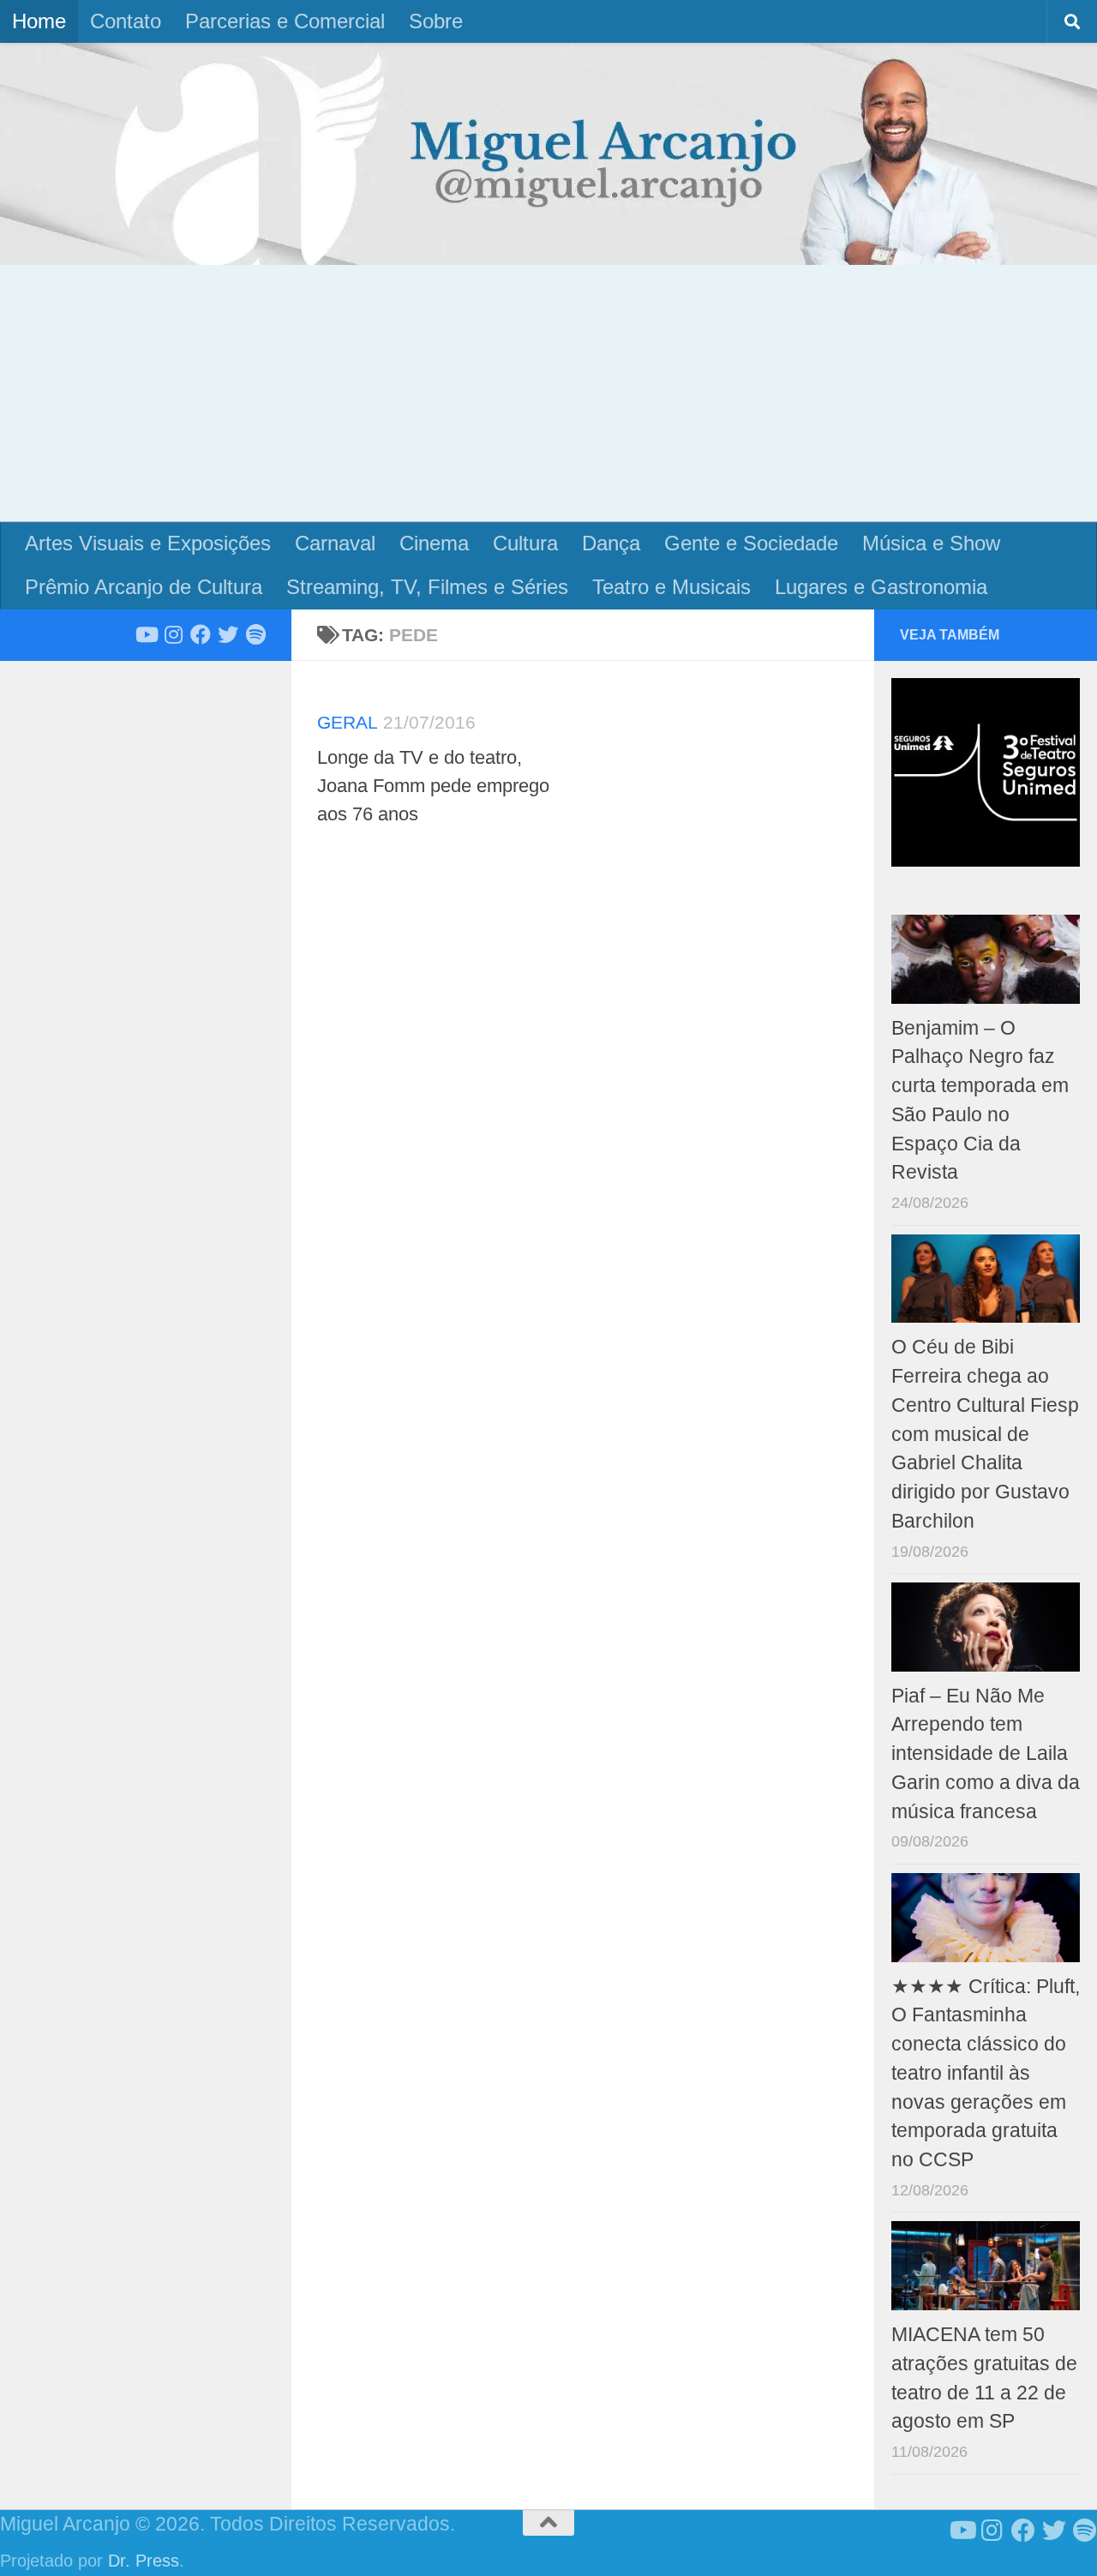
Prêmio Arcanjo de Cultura (144, 587)
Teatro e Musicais (671, 587)
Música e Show (931, 543)
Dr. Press (144, 2561)
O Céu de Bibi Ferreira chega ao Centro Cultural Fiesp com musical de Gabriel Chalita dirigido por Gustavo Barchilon (985, 1434)
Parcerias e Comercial (285, 21)
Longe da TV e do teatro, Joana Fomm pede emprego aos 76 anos (433, 786)
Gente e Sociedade (751, 543)
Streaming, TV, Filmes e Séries (427, 587)
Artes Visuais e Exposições (148, 543)
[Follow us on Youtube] (146, 634)
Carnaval (335, 543)
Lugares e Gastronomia (881, 587)
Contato (126, 21)
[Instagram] (173, 634)
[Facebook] (201, 634)
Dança (611, 543)
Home (39, 21)
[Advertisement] (548, 393)
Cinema (434, 543)
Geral (348, 722)
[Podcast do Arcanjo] (255, 634)
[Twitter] (228, 634)
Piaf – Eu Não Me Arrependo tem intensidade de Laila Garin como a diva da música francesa (986, 1754)
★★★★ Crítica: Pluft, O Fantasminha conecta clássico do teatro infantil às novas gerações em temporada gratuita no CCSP (986, 2074)
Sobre (436, 21)
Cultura (525, 543)
